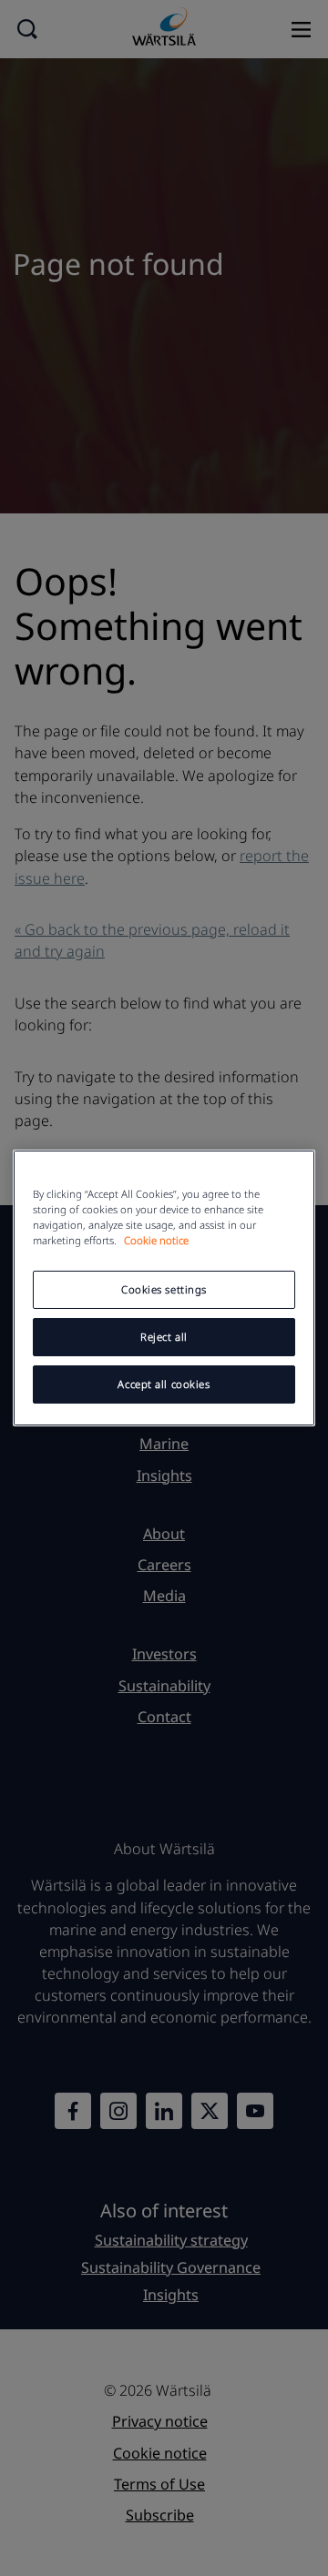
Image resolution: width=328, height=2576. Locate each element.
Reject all (164, 1337)
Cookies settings (164, 1289)
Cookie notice (156, 1240)
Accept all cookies (164, 1384)
